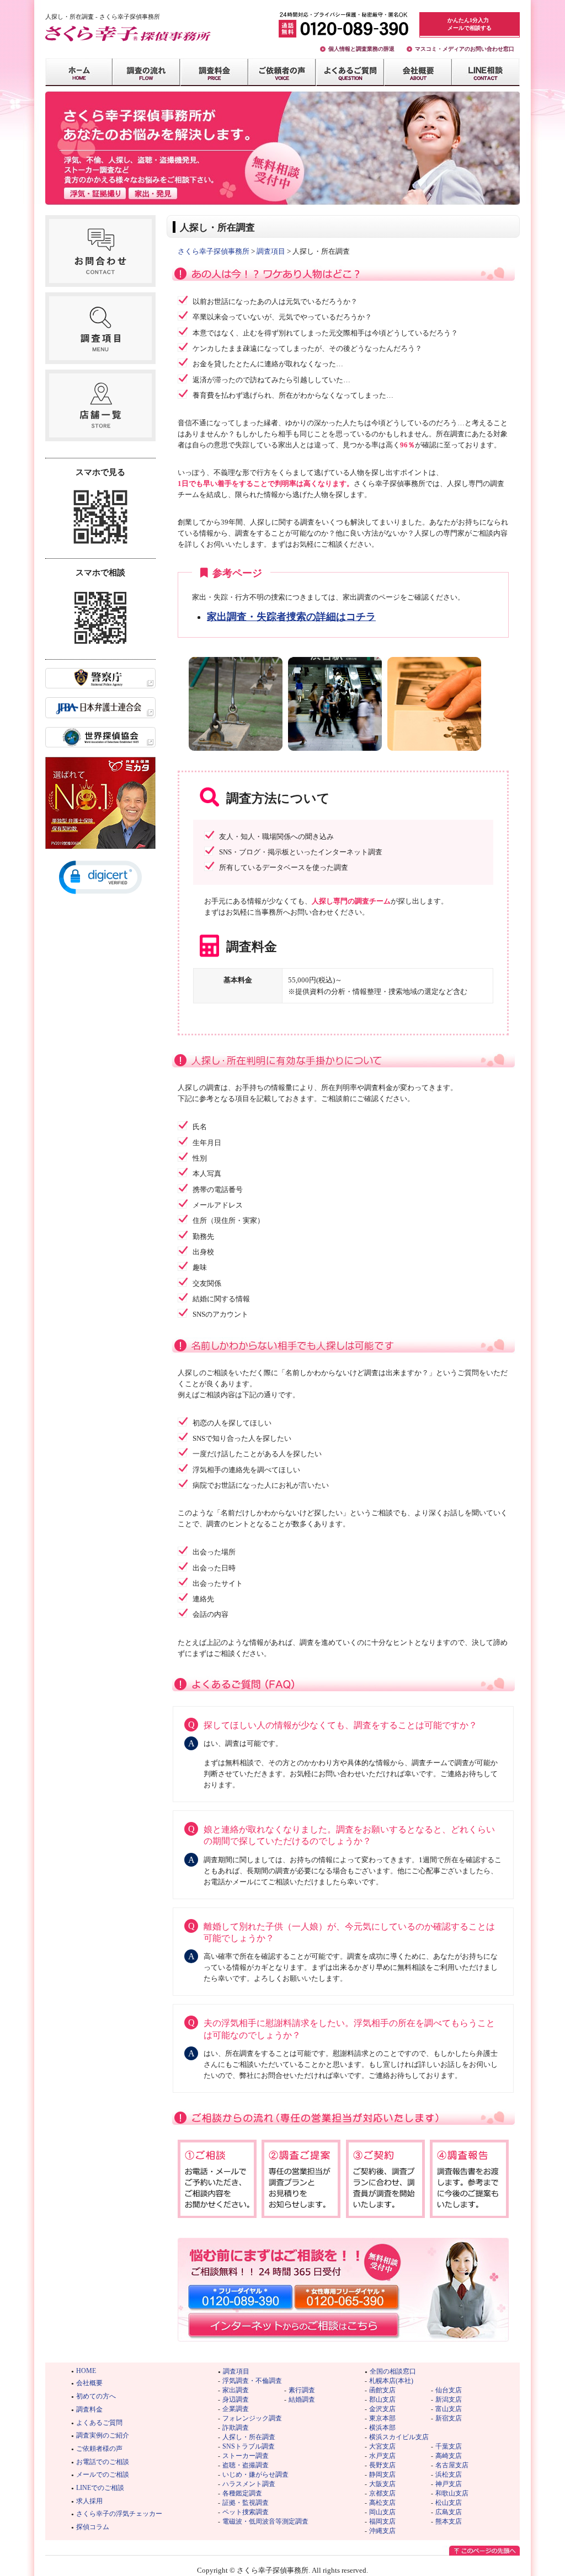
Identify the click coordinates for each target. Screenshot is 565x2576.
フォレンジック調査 (252, 2418)
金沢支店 (382, 2409)
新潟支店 (449, 2399)
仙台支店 (449, 2390)
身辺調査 (236, 2399)
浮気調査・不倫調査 (252, 2381)
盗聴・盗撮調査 (246, 2465)
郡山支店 (382, 2399)
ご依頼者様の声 (99, 2449)
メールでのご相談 (103, 2475)
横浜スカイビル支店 (399, 2437)
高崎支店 (449, 2456)
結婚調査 (302, 2399)
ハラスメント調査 (249, 2484)
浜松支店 (449, 2475)
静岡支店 (382, 2475)
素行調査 (302, 2390)
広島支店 (449, 2512)
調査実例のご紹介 (103, 2435)
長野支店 (382, 2465)
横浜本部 (382, 2428)
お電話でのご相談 (103, 2462)
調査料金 (89, 2409)
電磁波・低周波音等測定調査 (265, 2521)
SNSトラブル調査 (249, 2446)
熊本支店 (449, 2521)
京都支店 (382, 2493)
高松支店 (382, 2503)
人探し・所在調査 (249, 2437)
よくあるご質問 (99, 2423)
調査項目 (271, 251)
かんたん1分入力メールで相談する (470, 24)
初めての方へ (96, 2396)
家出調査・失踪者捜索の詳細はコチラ (291, 617)
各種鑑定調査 (242, 2493)
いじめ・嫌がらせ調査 (255, 2475)
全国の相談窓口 (393, 2371)
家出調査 (236, 2390)
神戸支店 (449, 2484)
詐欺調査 (236, 2428)
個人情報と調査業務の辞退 (361, 49)
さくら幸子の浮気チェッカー (119, 2514)
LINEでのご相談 (100, 2488)
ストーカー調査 (246, 2456)
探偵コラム (93, 2527)
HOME (86, 2371)
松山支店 (449, 2503)
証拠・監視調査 (246, 2503)
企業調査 (236, 2409)
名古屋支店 (452, 2465)
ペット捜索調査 (246, 2512)
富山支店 (449, 2409)
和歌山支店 (452, 2493)
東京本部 (382, 2418)
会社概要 (89, 2383)
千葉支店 (449, 2446)
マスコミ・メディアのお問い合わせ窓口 (465, 49)
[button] (100, 877)
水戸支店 (382, 2456)
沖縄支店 (382, 2531)
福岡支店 (382, 2521)
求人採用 (89, 2501)
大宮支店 (382, 2446)
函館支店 (382, 2390)
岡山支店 (382, 2512)
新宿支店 (449, 2418)
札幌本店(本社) (391, 2381)
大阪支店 (382, 2484)
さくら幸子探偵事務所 (214, 251)
